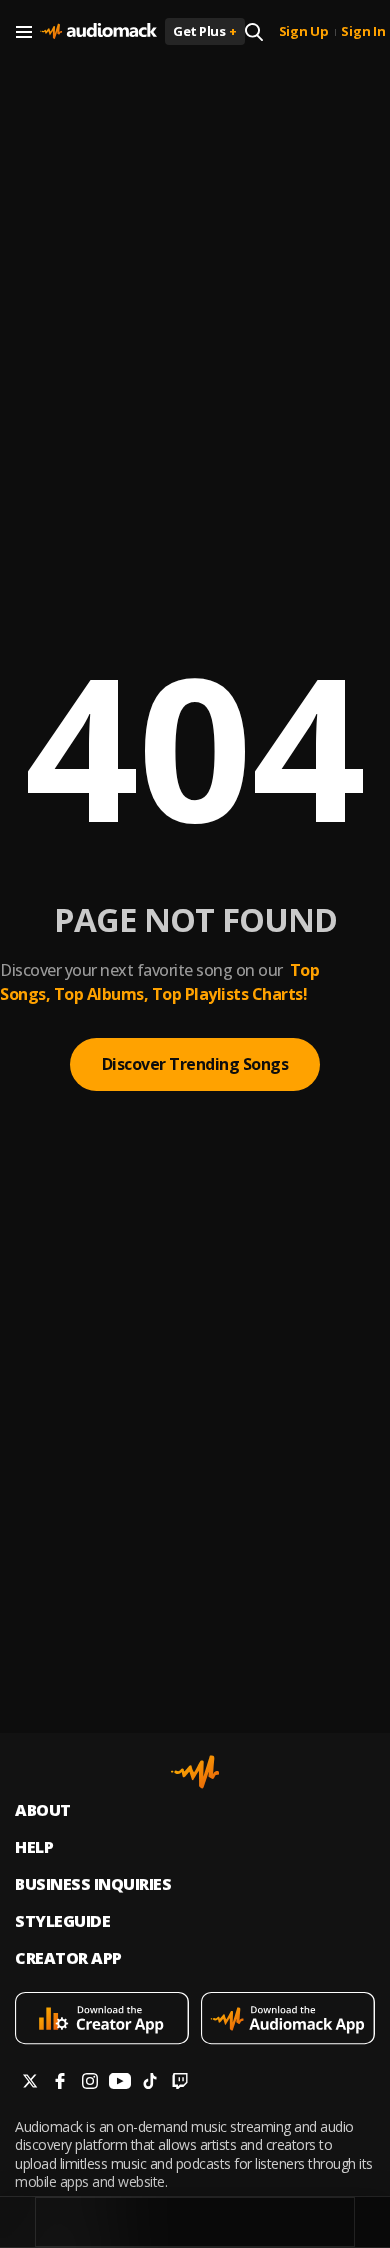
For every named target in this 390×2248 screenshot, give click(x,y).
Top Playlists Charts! (230, 994)
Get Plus (205, 31)
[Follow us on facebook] (60, 2083)
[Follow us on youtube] (120, 2083)
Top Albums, (101, 994)
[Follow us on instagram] (90, 2083)
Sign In (363, 32)
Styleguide (62, 1921)
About (43, 1810)
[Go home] (98, 32)
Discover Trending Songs (195, 1064)
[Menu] (24, 32)
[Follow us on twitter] (30, 2083)
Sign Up (304, 32)
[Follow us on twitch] (180, 2083)
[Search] (254, 32)
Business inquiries (93, 1884)
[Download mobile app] (102, 2020)
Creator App (68, 1958)
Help (34, 1847)
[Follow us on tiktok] (150, 2083)
